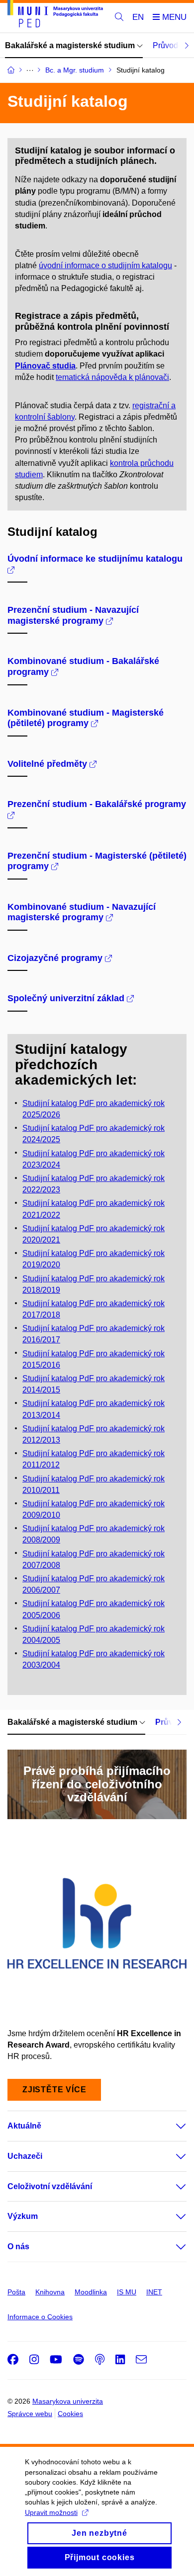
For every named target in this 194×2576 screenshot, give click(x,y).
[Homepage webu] (55, 15)
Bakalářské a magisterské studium (71, 45)
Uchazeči (25, 2156)
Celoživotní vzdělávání (50, 2186)
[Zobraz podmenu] (171, 2126)
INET (154, 2292)
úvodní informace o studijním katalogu (105, 265)
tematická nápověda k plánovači (112, 377)
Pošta (16, 2292)
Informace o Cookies (40, 2317)
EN (138, 17)
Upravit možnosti (51, 2512)
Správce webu (30, 2414)
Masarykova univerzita (68, 2401)
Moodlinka (91, 2292)
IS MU (127, 2292)
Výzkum (23, 2216)
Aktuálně (24, 2126)
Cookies (70, 2414)
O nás (18, 2246)
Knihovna (50, 2292)
